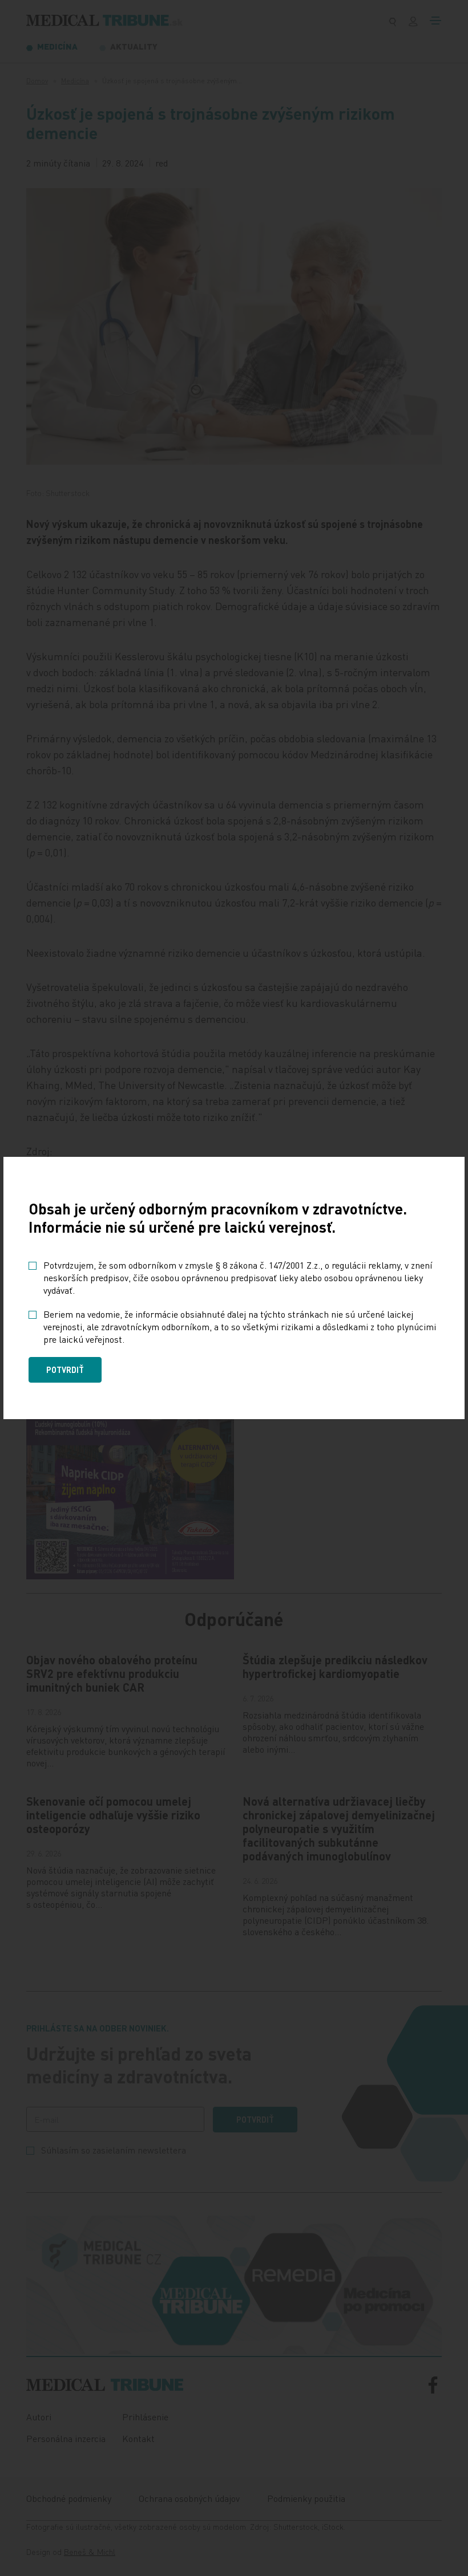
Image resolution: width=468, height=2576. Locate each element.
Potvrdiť (65, 1370)
